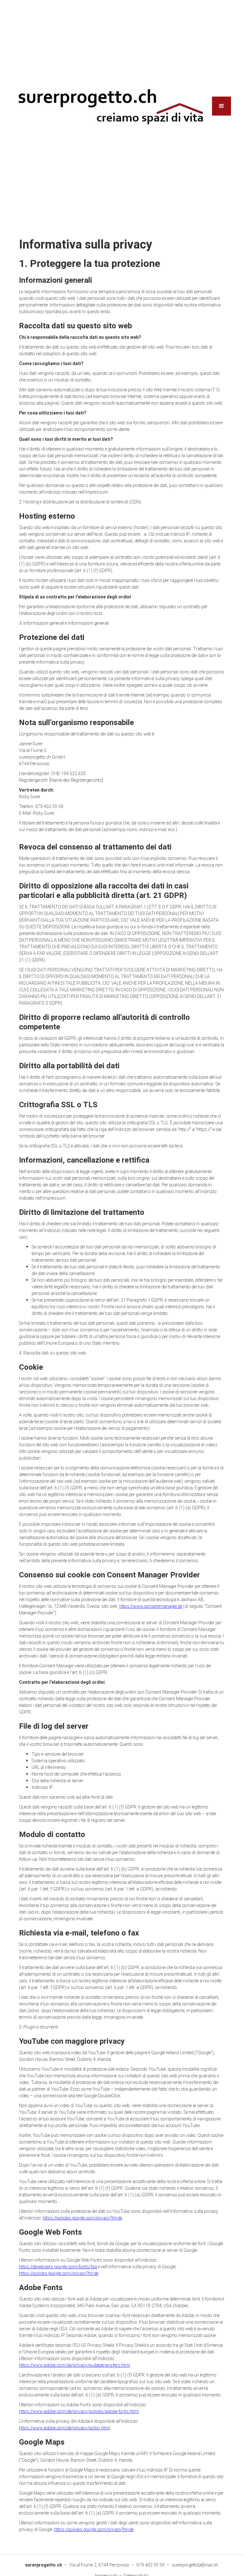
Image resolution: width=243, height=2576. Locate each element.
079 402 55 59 (150, 2565)
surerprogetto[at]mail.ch (195, 2565)
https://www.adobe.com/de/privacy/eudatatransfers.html (75, 2365)
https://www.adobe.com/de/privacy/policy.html (65, 2428)
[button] (221, 106)
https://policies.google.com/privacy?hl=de (82, 2218)
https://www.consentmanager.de (151, 1606)
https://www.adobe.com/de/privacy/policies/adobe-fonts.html (79, 2412)
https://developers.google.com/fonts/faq (58, 2267)
